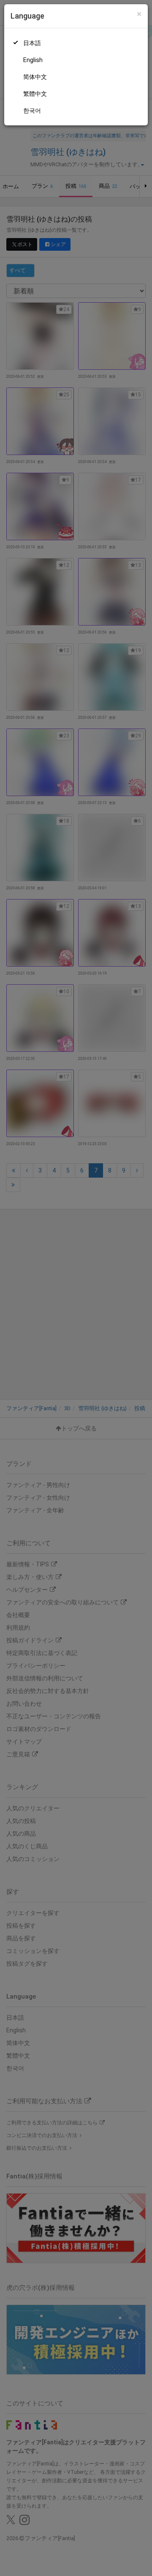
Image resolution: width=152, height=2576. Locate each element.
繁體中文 (35, 94)
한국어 (32, 111)
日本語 (32, 43)
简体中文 (35, 77)
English (33, 60)
